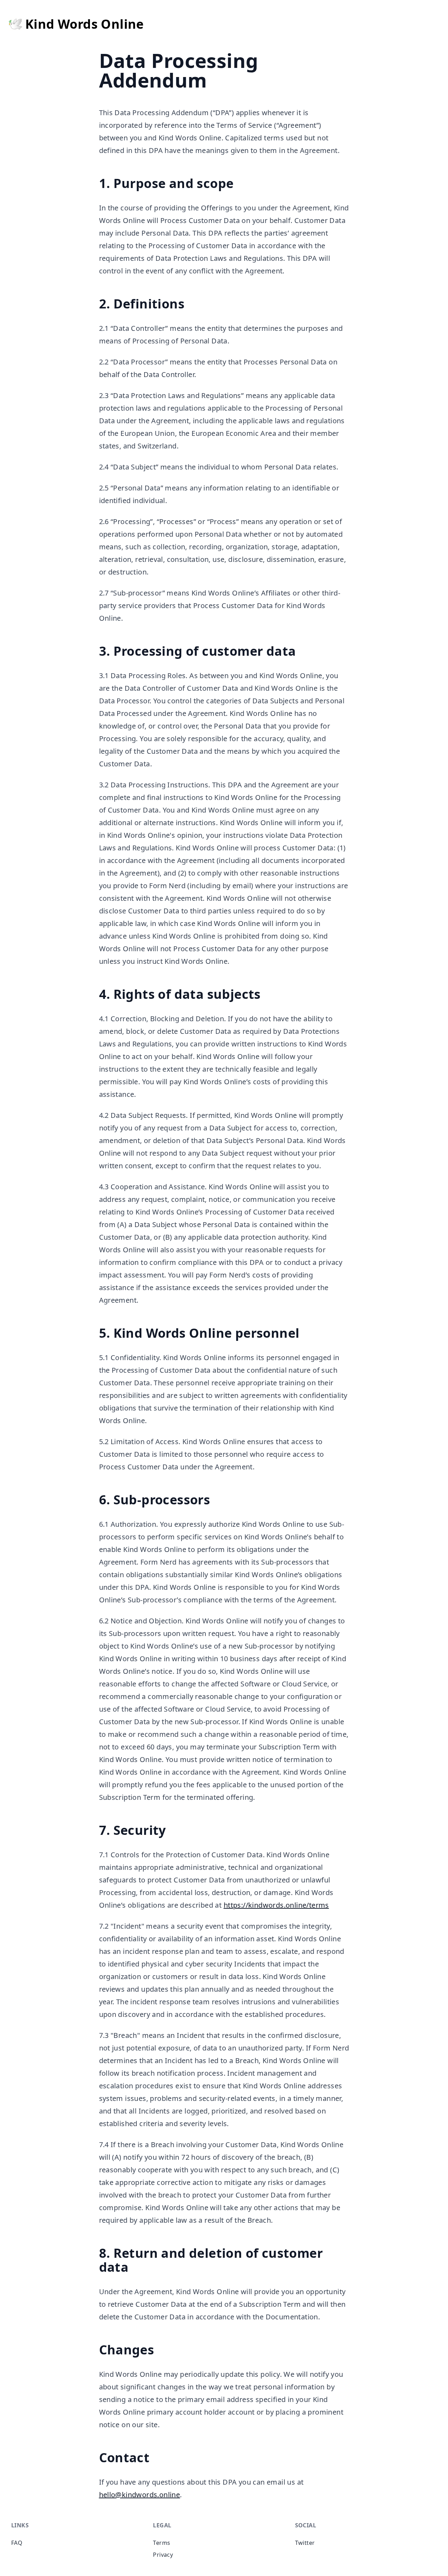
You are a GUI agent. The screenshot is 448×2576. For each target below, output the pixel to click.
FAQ (17, 2543)
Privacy (163, 2555)
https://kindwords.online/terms (276, 1905)
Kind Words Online (85, 25)
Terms (162, 2543)
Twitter (305, 2543)
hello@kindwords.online (140, 2495)
